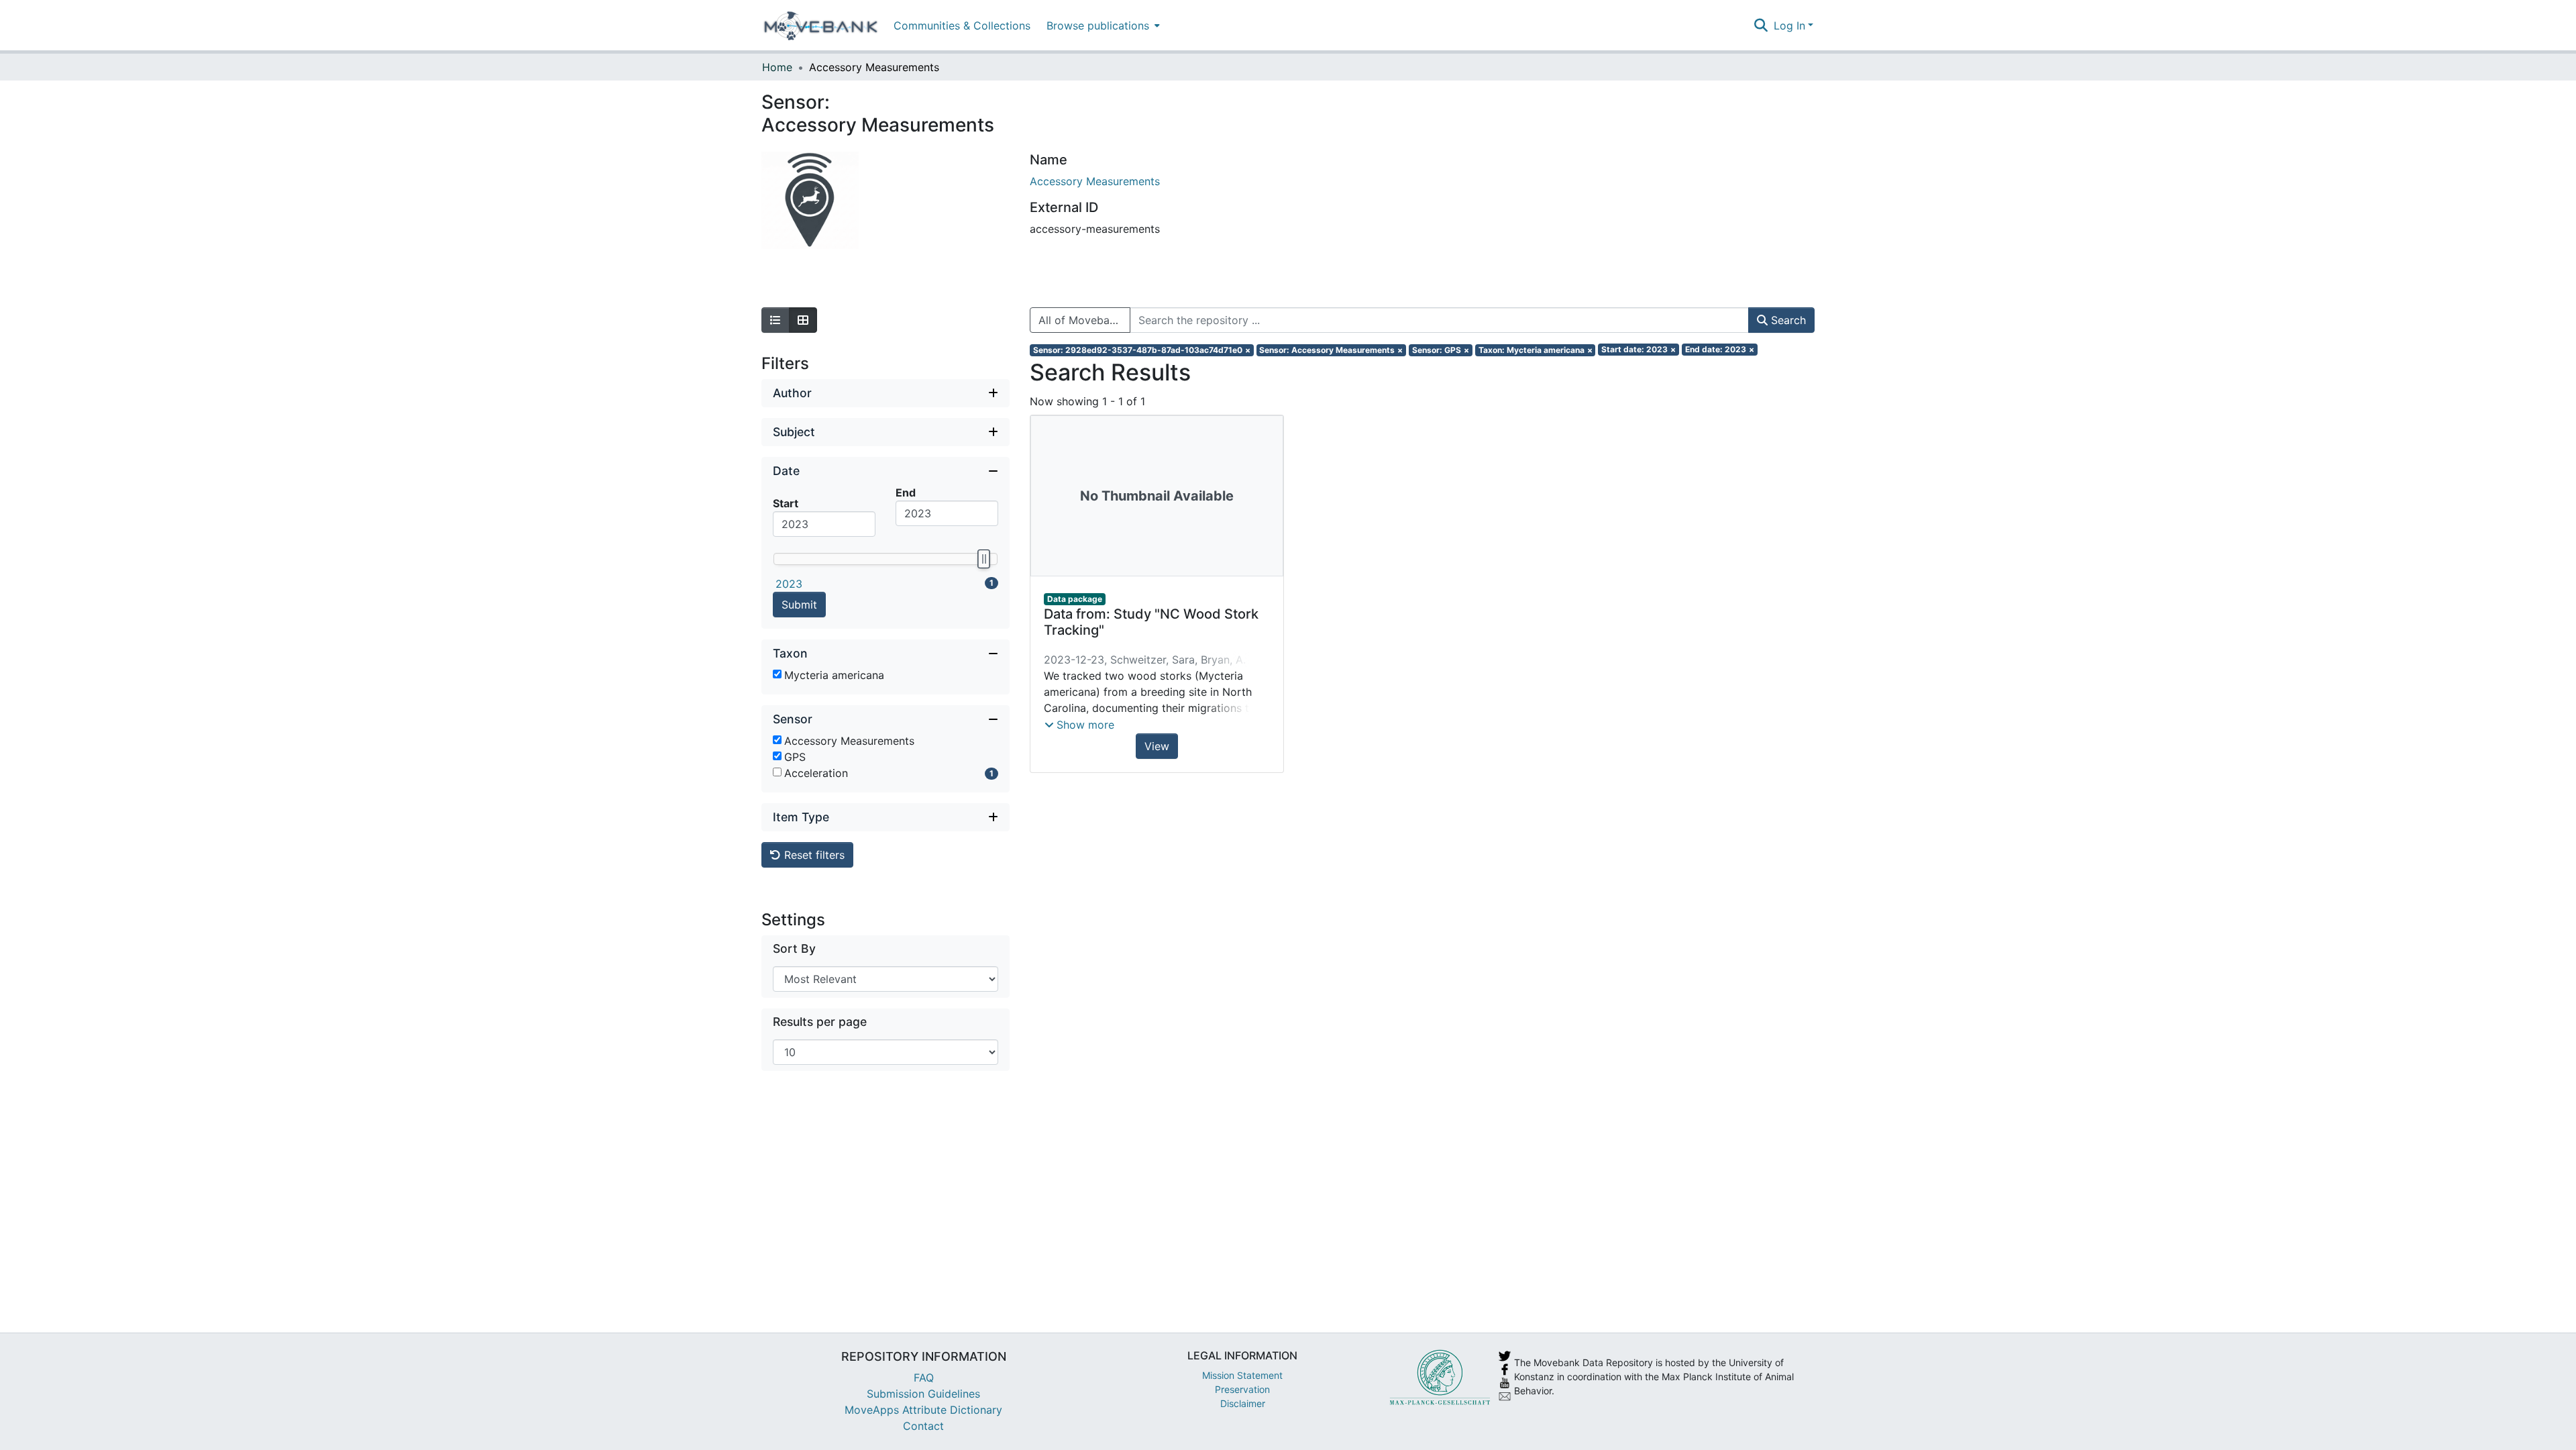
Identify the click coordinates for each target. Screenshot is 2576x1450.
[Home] (821, 25)
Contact (923, 1426)
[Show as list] (775, 320)
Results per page (820, 1022)
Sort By (794, 948)
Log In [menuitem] (1789, 25)
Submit (799, 605)
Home (777, 67)
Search (1787, 320)
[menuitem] (1102, 25)
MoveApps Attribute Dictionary (923, 1410)
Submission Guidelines (923, 1394)
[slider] (983, 559)
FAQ (924, 1378)
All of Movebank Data (1084, 320)
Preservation (1242, 1389)
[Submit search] (1761, 25)
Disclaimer (1243, 1403)
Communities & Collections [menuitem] (962, 25)
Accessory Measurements (1095, 181)
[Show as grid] (803, 320)
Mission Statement (1242, 1375)
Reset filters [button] (813, 855)
